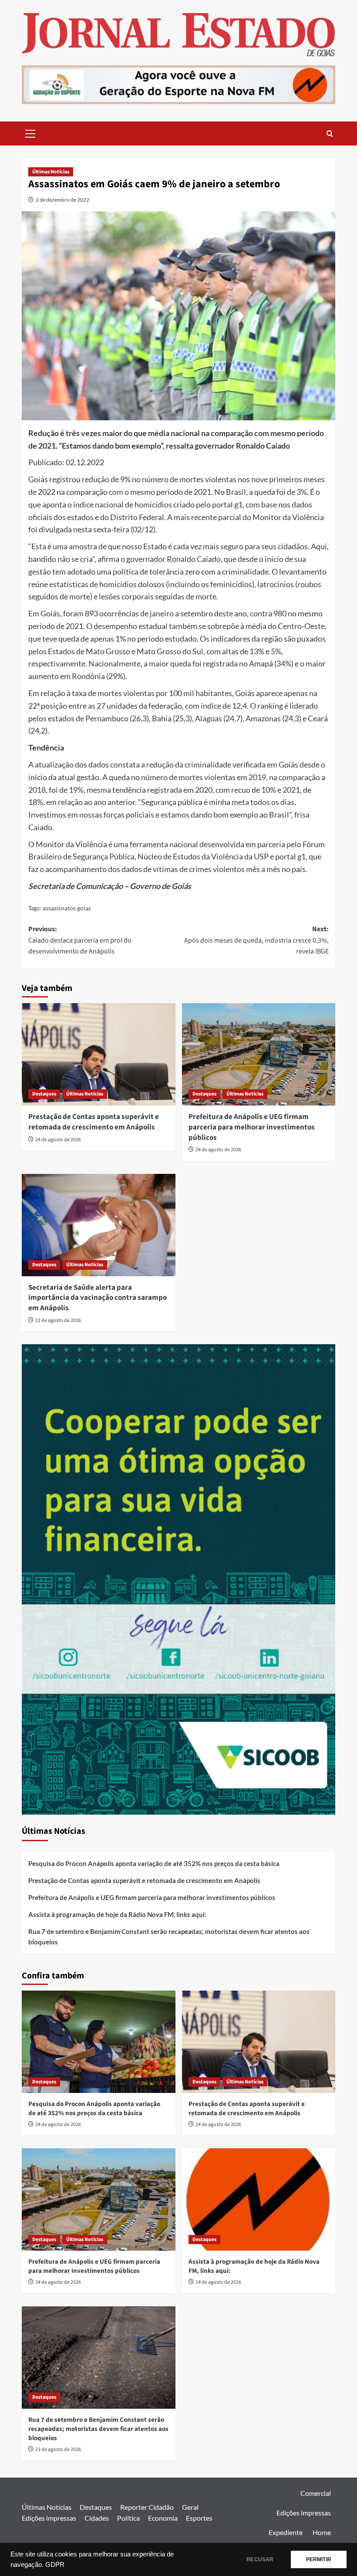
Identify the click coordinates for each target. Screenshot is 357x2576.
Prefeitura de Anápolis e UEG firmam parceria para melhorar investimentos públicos (252, 1127)
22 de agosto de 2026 (58, 1320)
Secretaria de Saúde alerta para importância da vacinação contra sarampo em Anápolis (98, 1298)
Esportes (199, 2518)
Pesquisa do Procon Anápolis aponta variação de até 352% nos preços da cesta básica (154, 1863)
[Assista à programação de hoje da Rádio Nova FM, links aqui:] (259, 2199)
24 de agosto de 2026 (58, 1140)
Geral (190, 2507)
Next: (256, 940)
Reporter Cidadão (147, 2507)
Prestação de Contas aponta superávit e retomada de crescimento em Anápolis (94, 1122)
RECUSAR (260, 2559)
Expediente (286, 2532)
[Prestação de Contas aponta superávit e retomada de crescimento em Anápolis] (99, 1054)
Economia (163, 2518)
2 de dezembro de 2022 (62, 200)
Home (322, 2532)
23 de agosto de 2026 (58, 2449)
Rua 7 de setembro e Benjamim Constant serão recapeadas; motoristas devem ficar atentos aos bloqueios (169, 1937)
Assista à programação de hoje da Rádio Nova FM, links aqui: (117, 1914)
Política (128, 2518)
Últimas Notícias (51, 172)
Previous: (80, 940)
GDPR (55, 2565)
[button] (30, 132)
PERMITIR (319, 2559)
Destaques (44, 1094)
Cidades (97, 2518)
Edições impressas (49, 2518)
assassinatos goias (67, 908)
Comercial (316, 2493)
